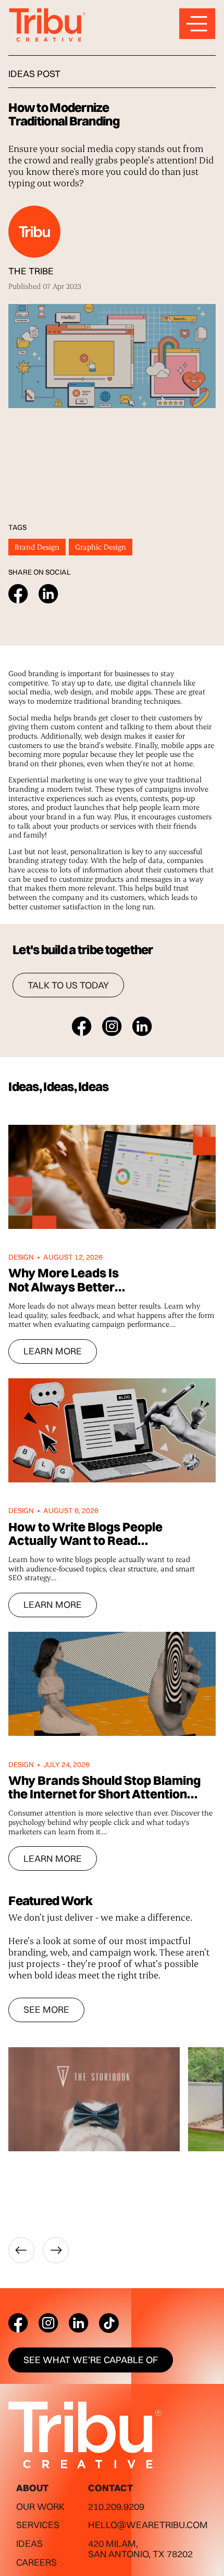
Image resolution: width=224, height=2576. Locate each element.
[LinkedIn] (79, 2323)
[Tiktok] (109, 2323)
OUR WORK (40, 2507)
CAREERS (36, 2562)
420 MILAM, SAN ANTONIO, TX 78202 (140, 2549)
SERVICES (38, 2525)
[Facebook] (18, 2323)
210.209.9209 (116, 2507)
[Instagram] (48, 2323)
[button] (21, 2250)
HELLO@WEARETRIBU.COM (148, 2525)
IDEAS (29, 2543)
